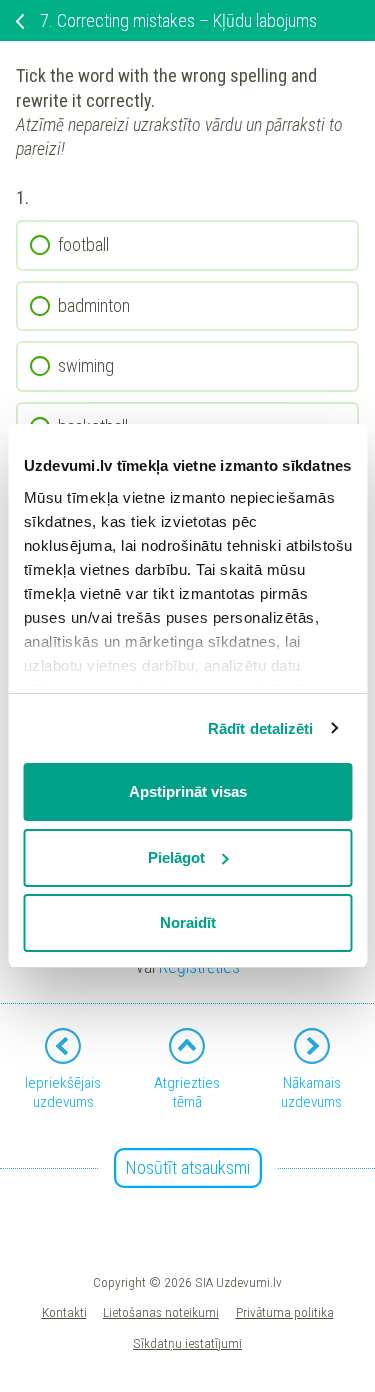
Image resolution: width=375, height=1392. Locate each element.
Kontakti (64, 1312)
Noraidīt (188, 922)
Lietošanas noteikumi (161, 1312)
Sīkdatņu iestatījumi (187, 1343)
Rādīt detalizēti (261, 728)
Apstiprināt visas (188, 791)
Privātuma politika (285, 1312)
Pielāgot (176, 857)
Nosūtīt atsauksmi (188, 1167)
